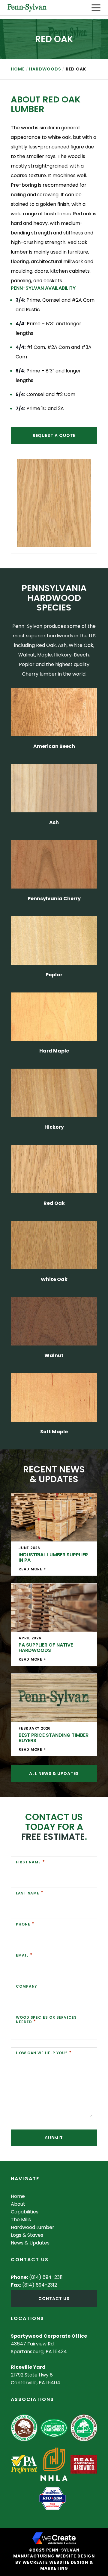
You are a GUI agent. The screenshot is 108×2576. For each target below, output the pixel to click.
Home (18, 69)
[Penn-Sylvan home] (27, 8)
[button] (96, 8)
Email (22, 1955)
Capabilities (25, 2212)
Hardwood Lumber (33, 2227)
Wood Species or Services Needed (46, 2020)
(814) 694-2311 (46, 2277)
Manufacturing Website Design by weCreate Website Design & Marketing (54, 2562)
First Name (28, 1862)
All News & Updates (54, 1773)
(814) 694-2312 (40, 2285)
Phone (23, 1924)
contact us (54, 2299)
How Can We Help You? (42, 2053)
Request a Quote (54, 435)
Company (27, 1986)
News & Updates (30, 2243)
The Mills (21, 2220)
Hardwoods (45, 69)
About (18, 2204)
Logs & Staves (27, 2235)
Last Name (28, 1893)
